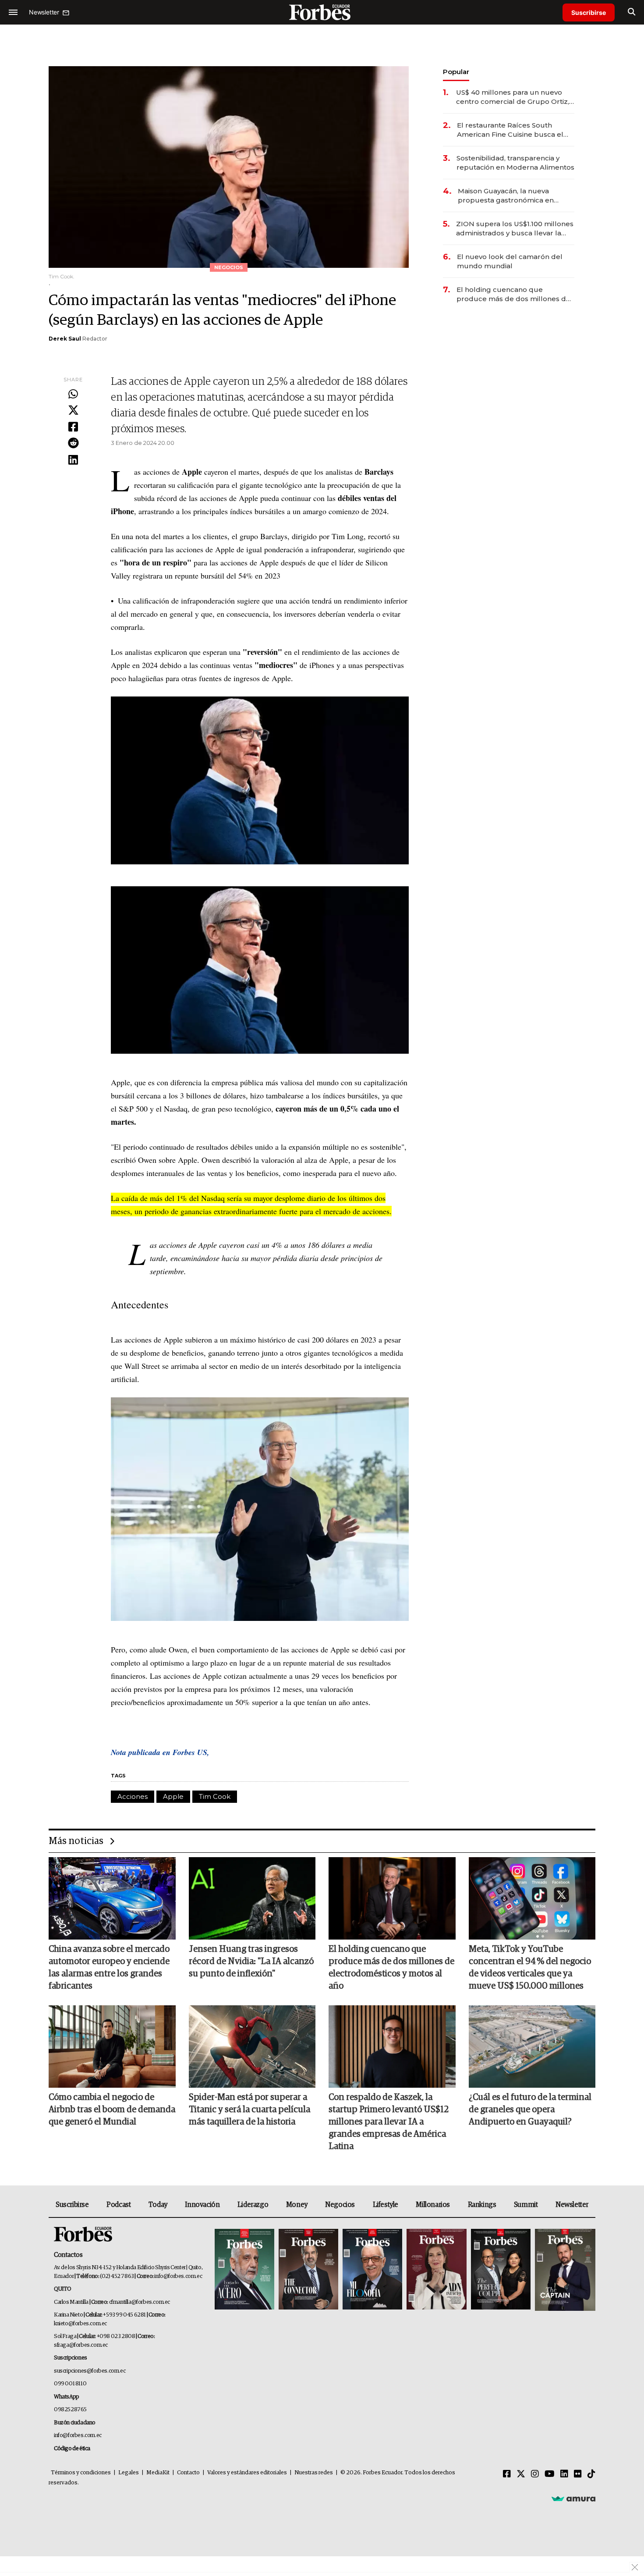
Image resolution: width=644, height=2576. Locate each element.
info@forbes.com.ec (178, 2276)
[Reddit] (73, 444)
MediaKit (158, 2473)
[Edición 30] (308, 2270)
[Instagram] (535, 2474)
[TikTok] (591, 2474)
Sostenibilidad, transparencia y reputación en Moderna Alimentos (515, 163)
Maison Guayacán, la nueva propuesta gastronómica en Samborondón (506, 196)
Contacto (188, 2473)
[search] (632, 12)
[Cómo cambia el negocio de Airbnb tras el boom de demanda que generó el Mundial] (112, 2047)
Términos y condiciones (81, 2473)
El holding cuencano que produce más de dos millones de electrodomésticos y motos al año (515, 294)
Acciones (133, 1796)
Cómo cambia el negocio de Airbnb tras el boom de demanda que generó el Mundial (112, 2110)
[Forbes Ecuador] (322, 12)
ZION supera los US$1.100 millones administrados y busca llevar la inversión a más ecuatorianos (515, 229)
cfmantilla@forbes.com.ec (140, 2302)
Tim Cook (215, 1796)
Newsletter (572, 2205)
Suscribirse (589, 12)
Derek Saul (65, 339)
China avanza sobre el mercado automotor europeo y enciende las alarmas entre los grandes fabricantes (109, 1968)
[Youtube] (550, 2474)
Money (297, 2205)
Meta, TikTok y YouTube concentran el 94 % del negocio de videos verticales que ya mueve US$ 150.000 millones (530, 1968)
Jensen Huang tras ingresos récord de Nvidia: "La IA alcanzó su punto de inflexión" (251, 1961)
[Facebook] (73, 427)
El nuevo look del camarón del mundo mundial (510, 261)
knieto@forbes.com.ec (80, 2324)
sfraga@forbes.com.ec (81, 2345)
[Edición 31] (244, 2270)
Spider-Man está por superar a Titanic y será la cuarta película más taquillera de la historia (249, 2110)
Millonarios (433, 2205)
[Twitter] (73, 411)
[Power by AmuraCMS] (573, 2498)
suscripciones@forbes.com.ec (90, 2371)
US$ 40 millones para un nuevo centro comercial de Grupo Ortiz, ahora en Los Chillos (513, 97)
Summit (526, 2205)
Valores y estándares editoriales (247, 2473)
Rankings (482, 2205)
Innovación (202, 2205)
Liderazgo (253, 2205)
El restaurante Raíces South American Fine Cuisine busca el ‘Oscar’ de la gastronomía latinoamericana (510, 130)
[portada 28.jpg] (436, 2270)
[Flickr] (578, 2474)
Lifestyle (386, 2205)
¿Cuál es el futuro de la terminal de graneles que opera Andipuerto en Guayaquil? (530, 2110)
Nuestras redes (314, 2473)
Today (158, 2205)
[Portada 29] (372, 2270)
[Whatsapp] (73, 394)
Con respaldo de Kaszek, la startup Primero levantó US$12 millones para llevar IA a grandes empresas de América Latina (389, 2122)
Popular (456, 72)
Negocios (340, 2205)
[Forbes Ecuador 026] (564, 2270)
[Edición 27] (501, 2270)
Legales (129, 2473)
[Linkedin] (73, 460)
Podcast (119, 2205)
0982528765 (70, 2410)
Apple (173, 1796)
